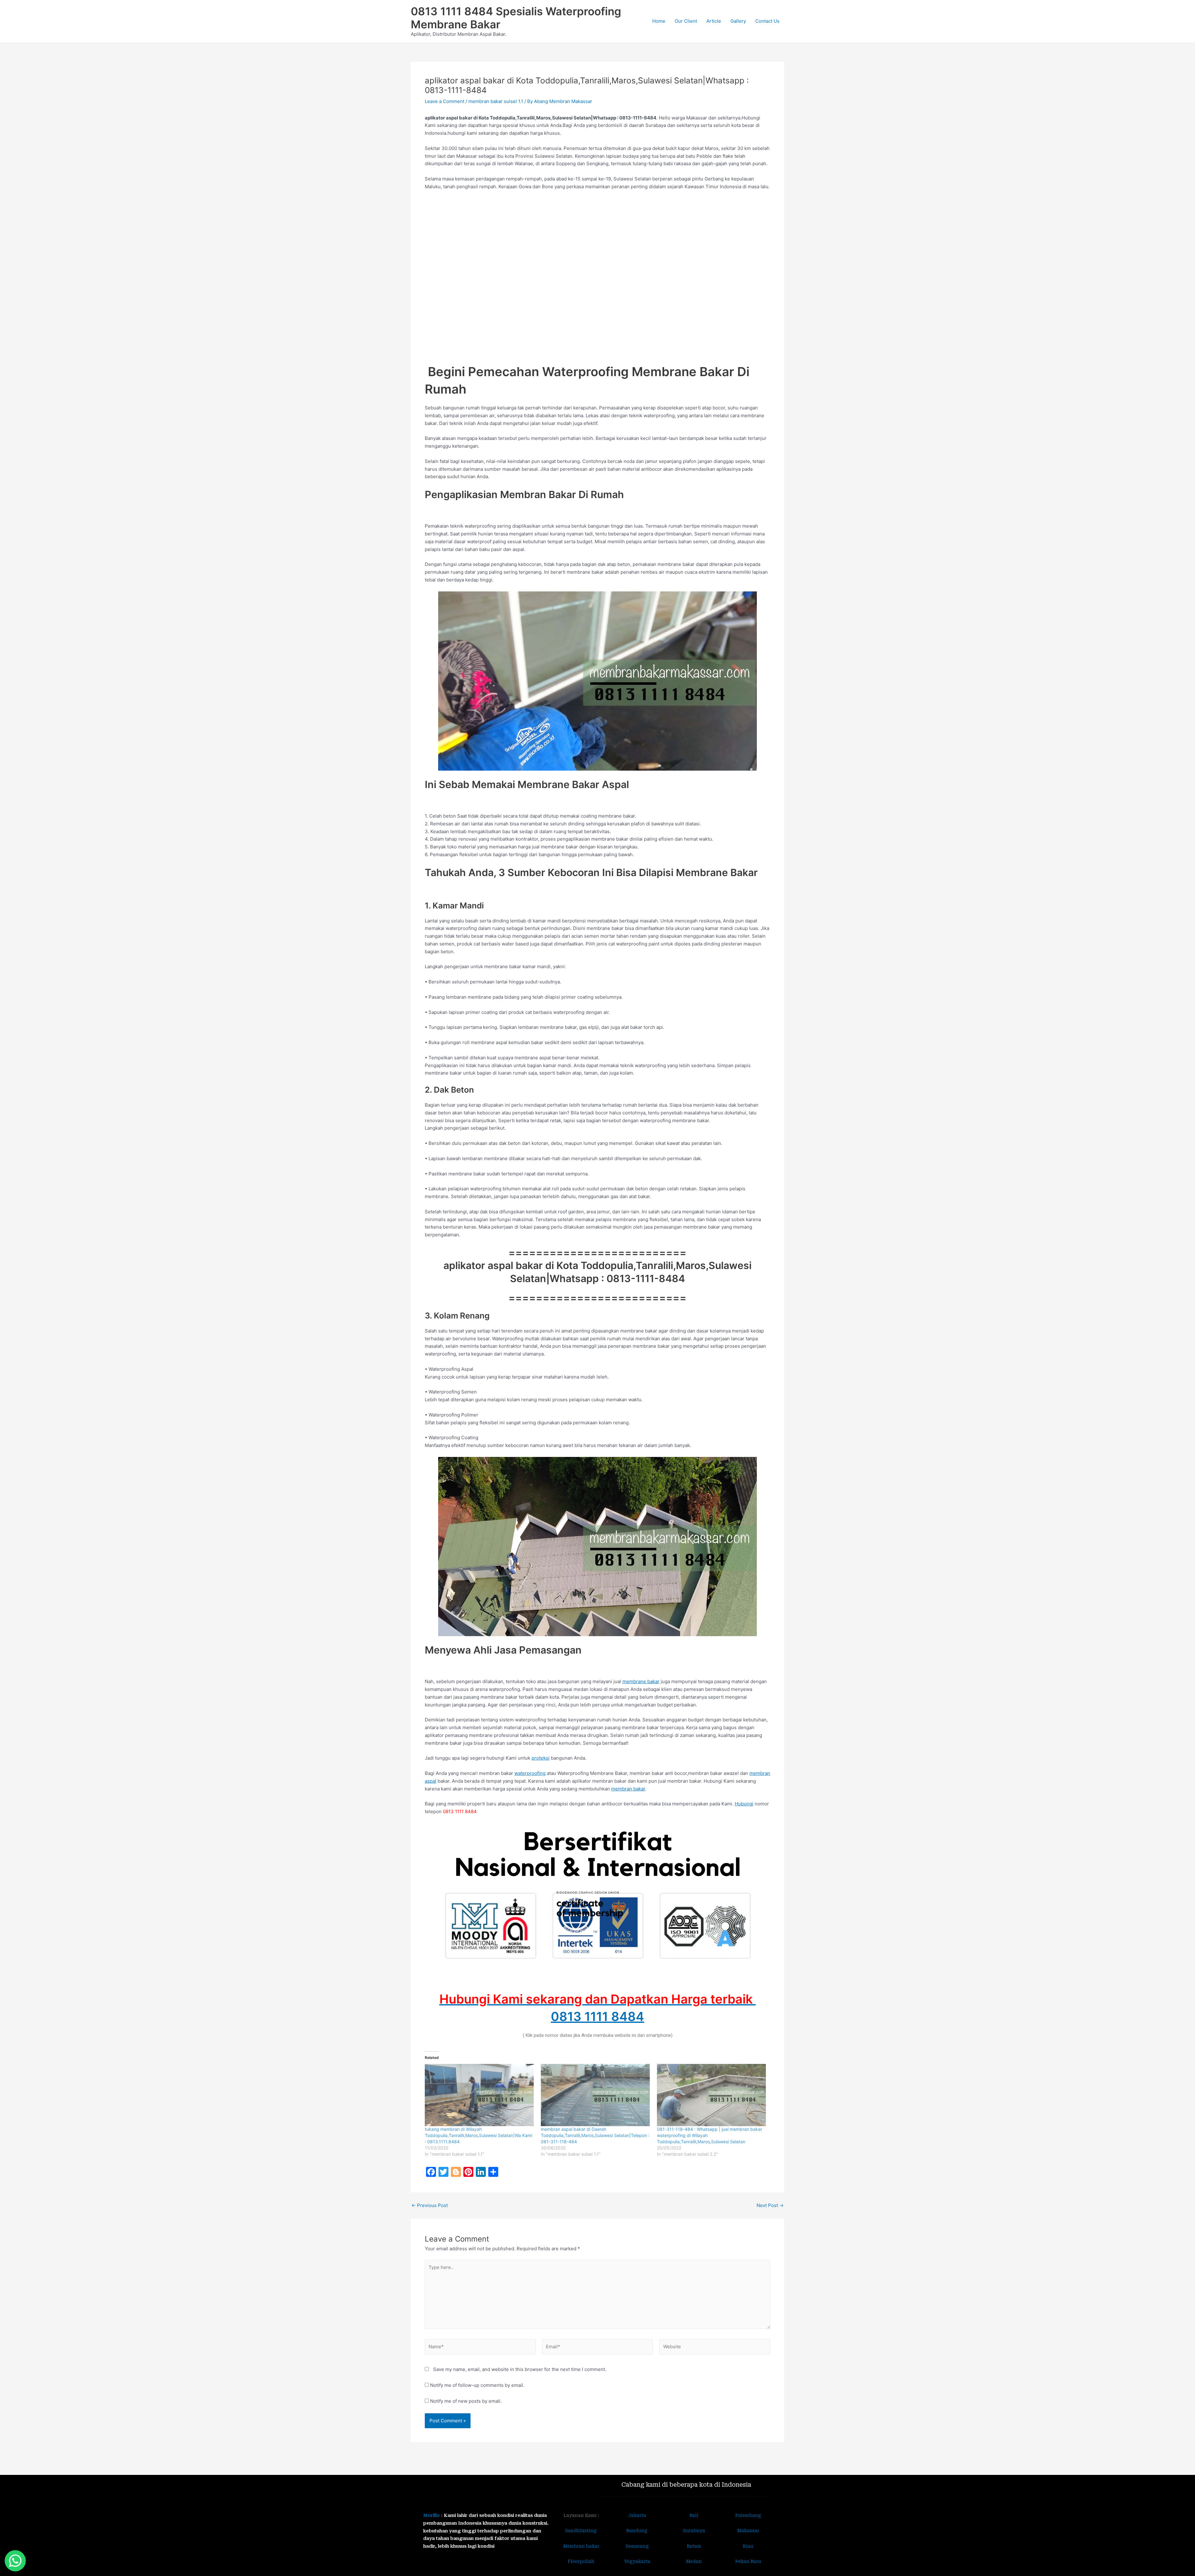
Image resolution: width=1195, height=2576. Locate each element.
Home (659, 21)
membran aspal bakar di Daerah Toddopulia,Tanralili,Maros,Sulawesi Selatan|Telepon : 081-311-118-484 (595, 2135)
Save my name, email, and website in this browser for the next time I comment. (520, 2369)
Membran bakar (581, 2546)
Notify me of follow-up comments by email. (477, 2385)
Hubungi (744, 1804)
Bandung (637, 2531)
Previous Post (430, 2205)
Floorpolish (581, 2561)
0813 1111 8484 (597, 2016)
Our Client (686, 21)
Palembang (748, 2515)
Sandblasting (581, 2531)
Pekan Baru (748, 2561)
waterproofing (530, 1773)
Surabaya (694, 2531)
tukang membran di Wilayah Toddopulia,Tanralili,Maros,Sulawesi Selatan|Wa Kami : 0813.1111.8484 (478, 2135)
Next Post (770, 2205)
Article (714, 21)
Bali (694, 2515)
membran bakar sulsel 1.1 (496, 101)
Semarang (637, 2546)
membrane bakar (641, 1681)
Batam (694, 2546)
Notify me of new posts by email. (466, 2401)
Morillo (431, 2515)
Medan (694, 2561)
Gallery (738, 21)
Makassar (748, 2531)
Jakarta (637, 2515)
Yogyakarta (637, 2561)
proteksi (541, 1758)
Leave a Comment (445, 101)
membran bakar (628, 1789)
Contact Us (767, 21)
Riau (748, 2546)
